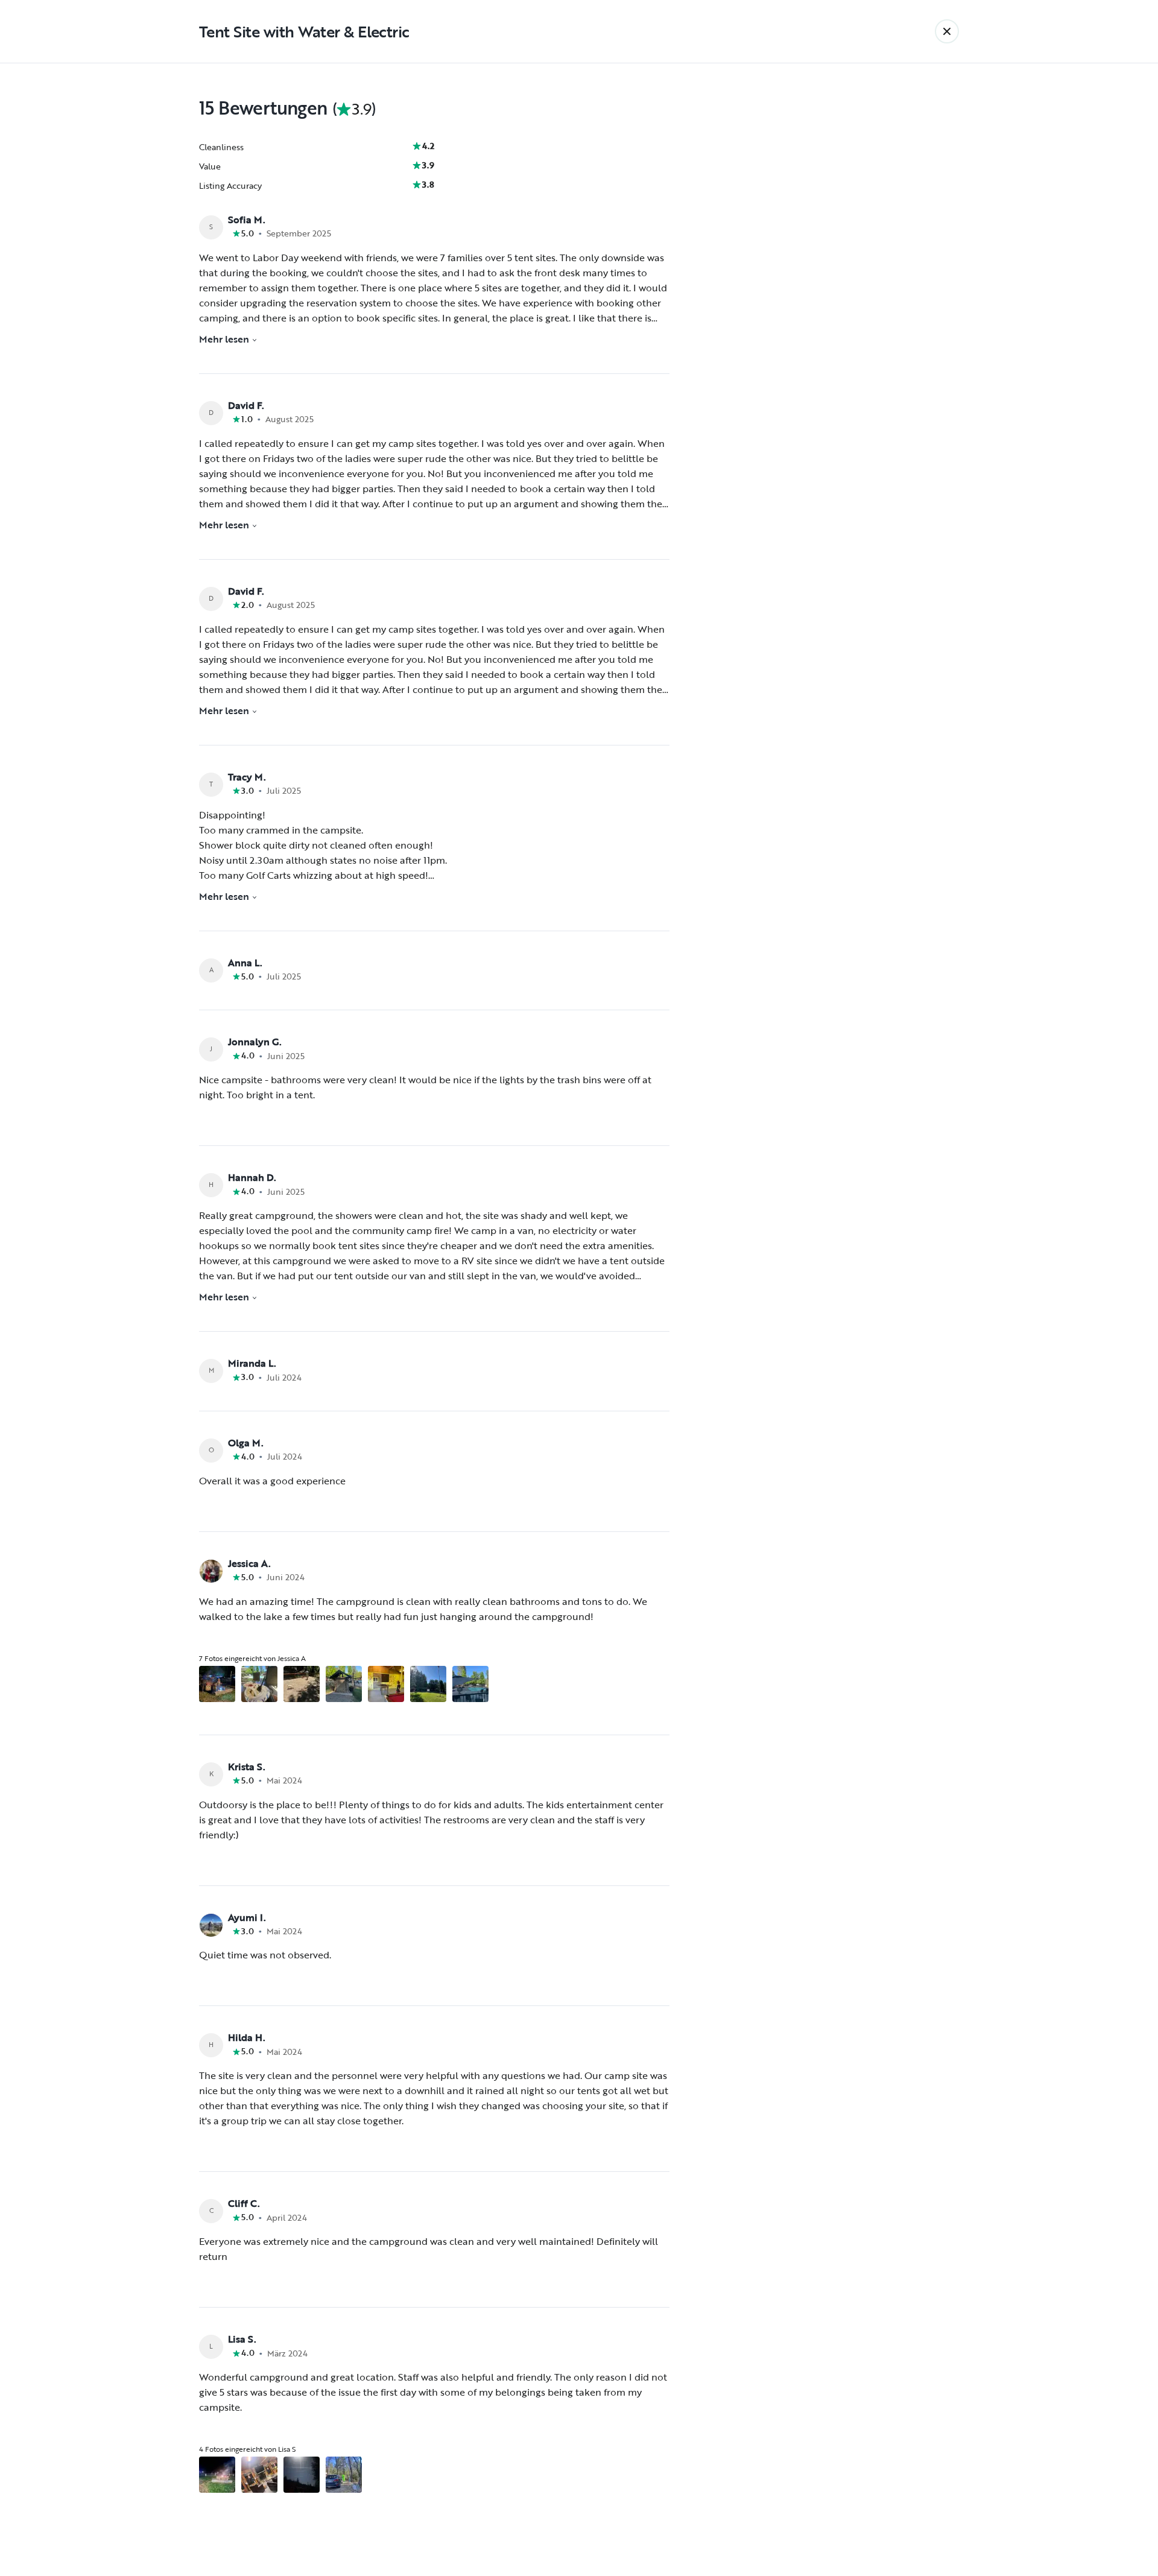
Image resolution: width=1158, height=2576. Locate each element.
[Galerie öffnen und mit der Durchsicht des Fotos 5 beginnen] (386, 1684)
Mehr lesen (224, 339)
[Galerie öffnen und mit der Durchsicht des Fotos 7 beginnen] (470, 1684)
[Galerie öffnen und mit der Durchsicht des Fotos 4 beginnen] (344, 1684)
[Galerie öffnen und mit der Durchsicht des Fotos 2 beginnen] (259, 1684)
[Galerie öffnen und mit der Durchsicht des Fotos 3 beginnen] (302, 1684)
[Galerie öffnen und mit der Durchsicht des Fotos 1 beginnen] (217, 1684)
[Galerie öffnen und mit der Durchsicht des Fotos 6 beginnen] (428, 1684)
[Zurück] (947, 31)
